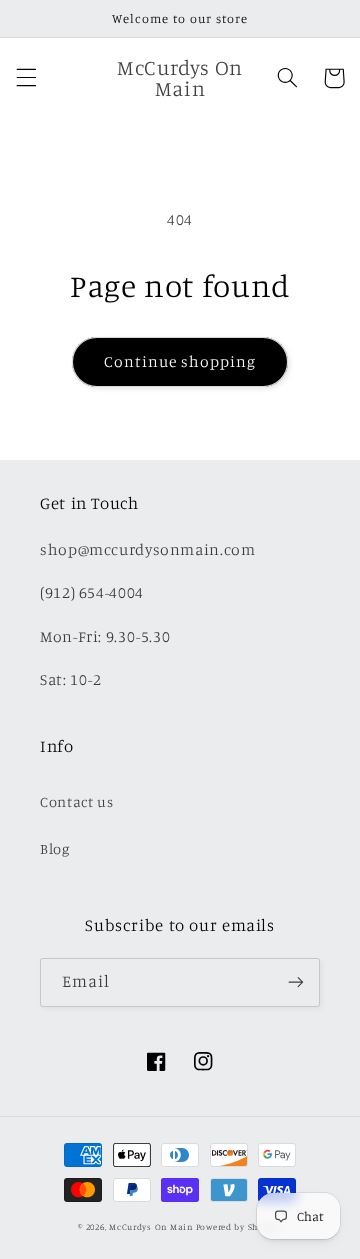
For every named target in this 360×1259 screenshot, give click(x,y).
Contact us (76, 801)
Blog (55, 848)
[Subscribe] (296, 982)
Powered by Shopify (239, 1226)
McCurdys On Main (151, 1226)
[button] (26, 78)
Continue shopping (180, 361)
